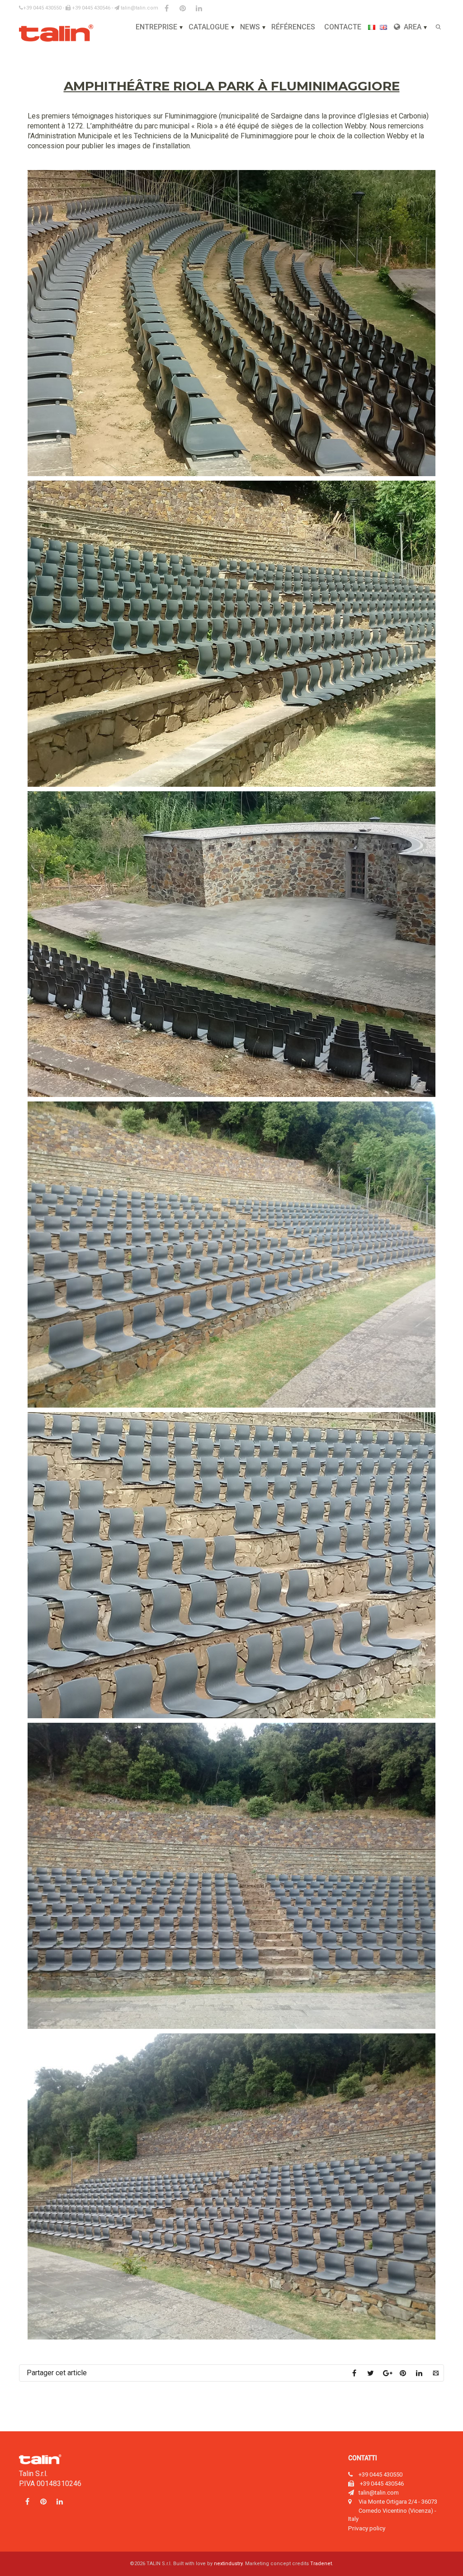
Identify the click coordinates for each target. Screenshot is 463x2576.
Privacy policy (367, 2528)
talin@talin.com (139, 8)
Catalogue (209, 27)
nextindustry (228, 2564)
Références (293, 27)
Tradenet (321, 2564)
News (250, 27)
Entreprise (156, 27)
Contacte (343, 27)
